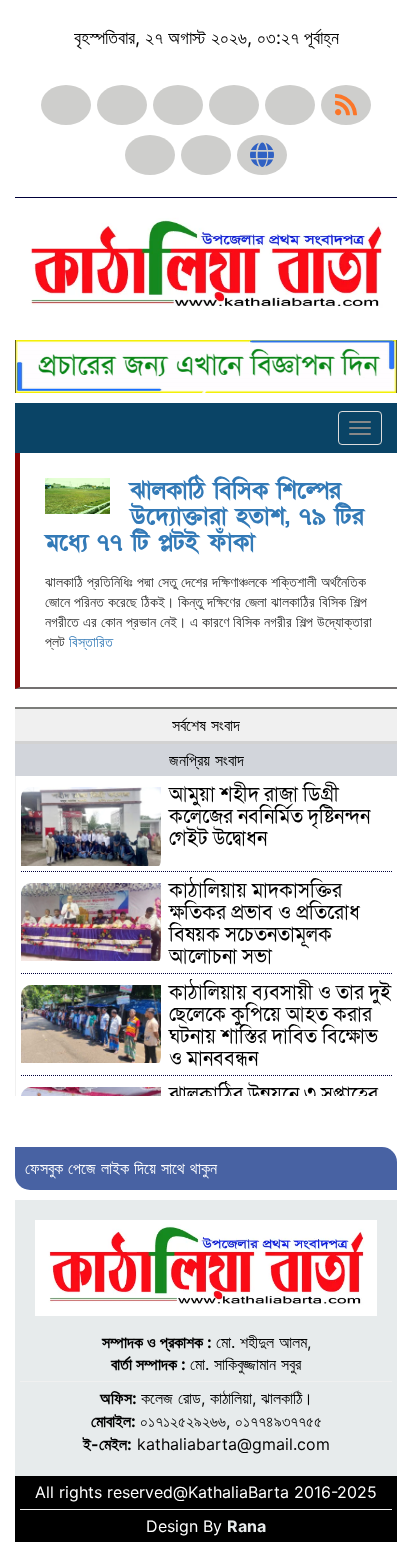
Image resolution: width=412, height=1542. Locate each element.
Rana (246, 1526)
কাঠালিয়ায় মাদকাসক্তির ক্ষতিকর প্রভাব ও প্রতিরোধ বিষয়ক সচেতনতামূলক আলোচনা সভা (264, 924)
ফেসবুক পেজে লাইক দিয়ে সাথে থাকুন (121, 1168)
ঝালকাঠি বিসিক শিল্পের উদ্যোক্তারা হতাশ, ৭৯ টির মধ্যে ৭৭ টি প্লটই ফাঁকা (204, 517)
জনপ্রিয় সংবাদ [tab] (206, 760)
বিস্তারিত (91, 641)
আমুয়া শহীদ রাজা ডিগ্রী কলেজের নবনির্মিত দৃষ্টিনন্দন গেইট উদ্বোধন (269, 817)
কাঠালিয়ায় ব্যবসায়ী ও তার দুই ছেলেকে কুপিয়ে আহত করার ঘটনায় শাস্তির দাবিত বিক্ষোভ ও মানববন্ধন (280, 1026)
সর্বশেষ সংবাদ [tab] (206, 725)
